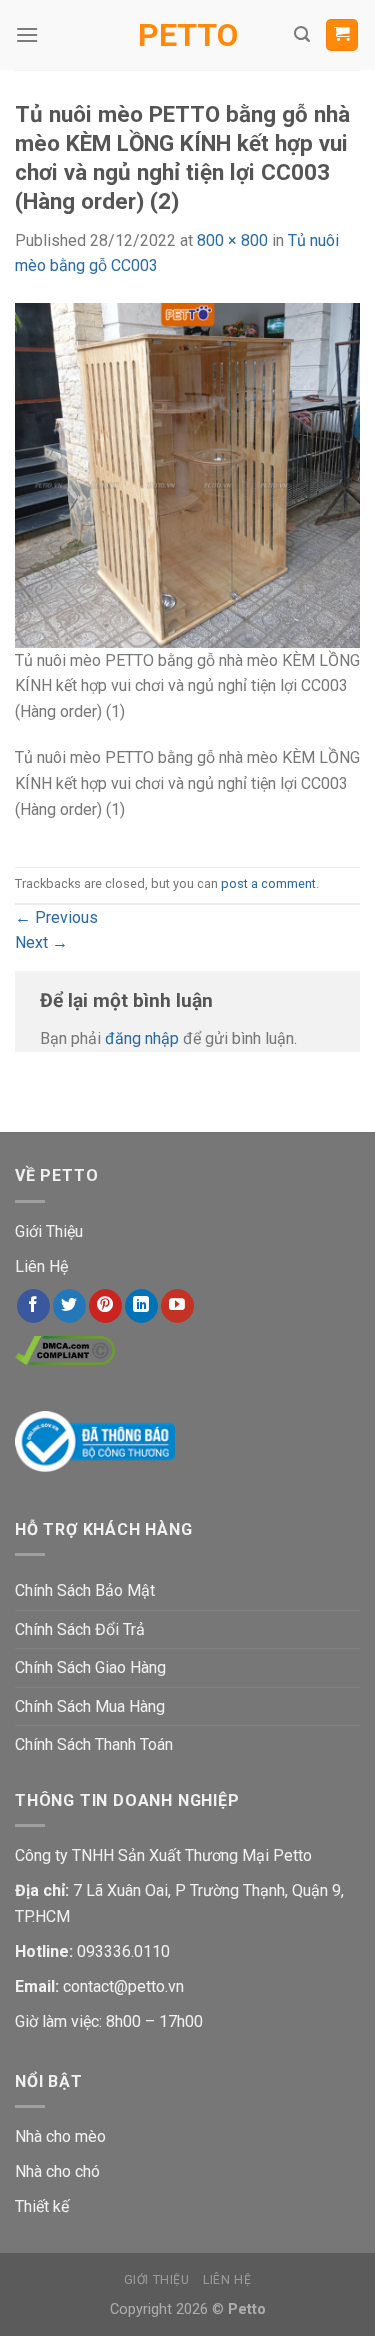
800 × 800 (232, 240)
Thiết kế (42, 2206)
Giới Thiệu (49, 1231)
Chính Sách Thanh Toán (94, 1744)
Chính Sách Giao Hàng (90, 1667)
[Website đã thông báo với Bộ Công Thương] (95, 1440)
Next (41, 942)
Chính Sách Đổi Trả (80, 1629)
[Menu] (27, 34)
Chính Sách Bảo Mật (85, 1590)
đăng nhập (142, 1038)
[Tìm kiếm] (302, 34)
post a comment (268, 883)
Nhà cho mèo (60, 2136)
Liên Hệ (41, 1266)
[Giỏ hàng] (342, 35)
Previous (56, 917)
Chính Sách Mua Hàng (90, 1706)
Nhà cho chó (57, 2171)
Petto (188, 35)
